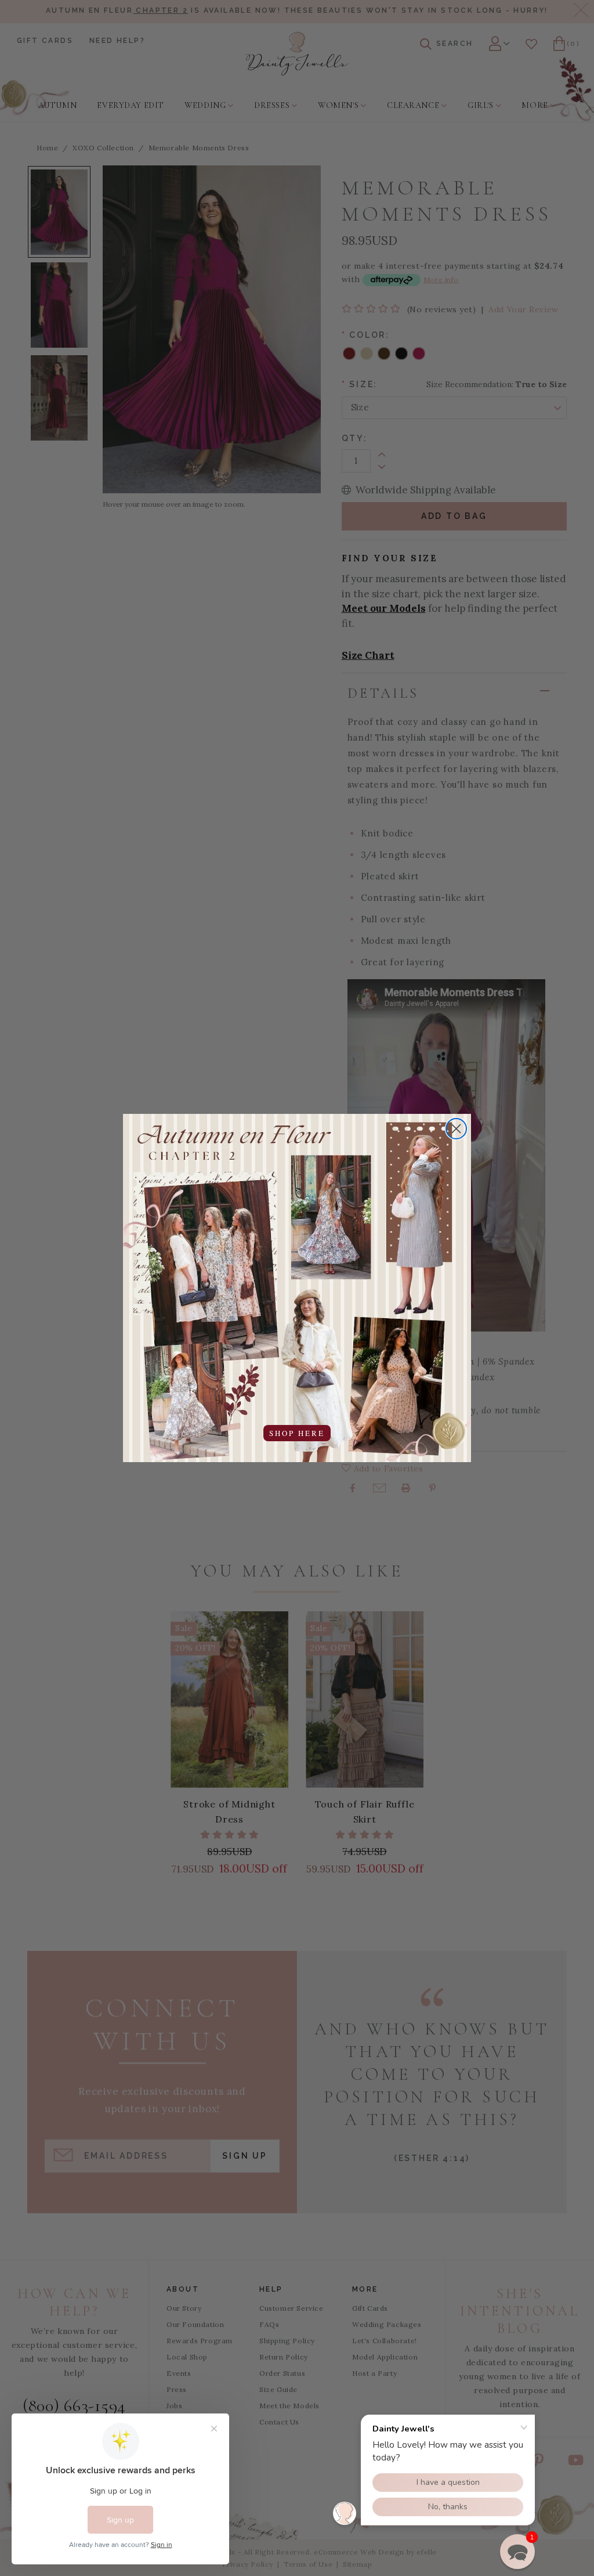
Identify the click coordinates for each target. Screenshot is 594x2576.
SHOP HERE (297, 1433)
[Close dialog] (456, 1129)
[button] (517, 2552)
